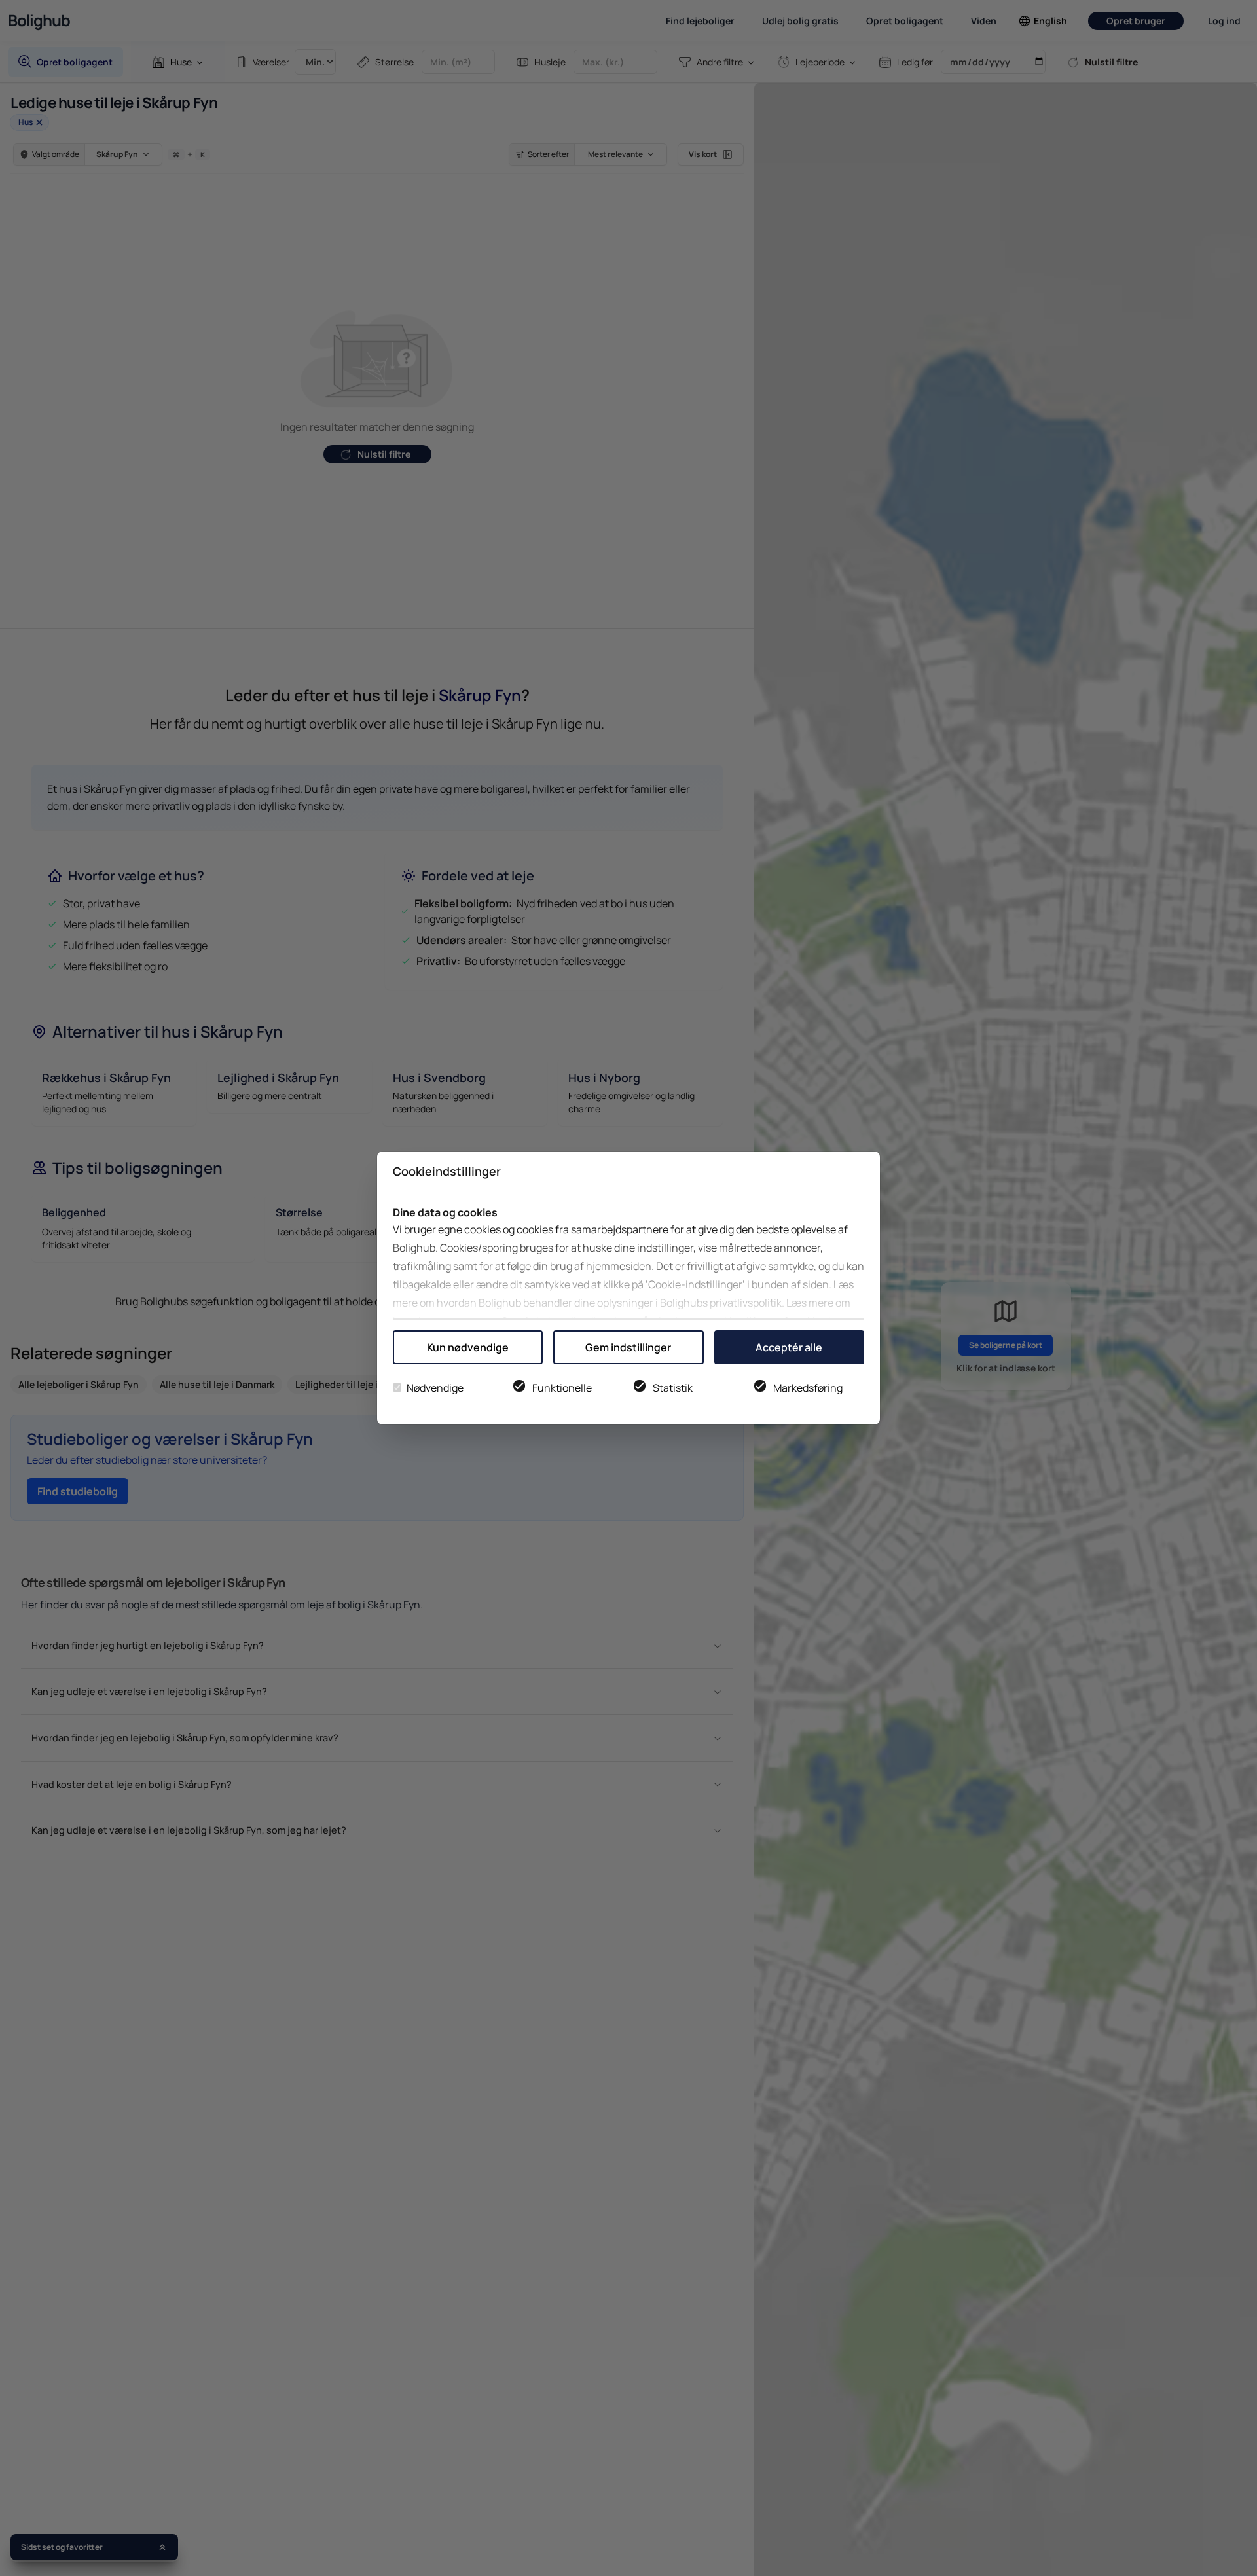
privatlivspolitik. (747, 1303)
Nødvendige (435, 1388)
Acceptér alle (789, 1347)
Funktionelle (562, 1388)
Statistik (673, 1388)
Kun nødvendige (468, 1347)
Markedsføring (808, 1388)
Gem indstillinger (628, 1347)
